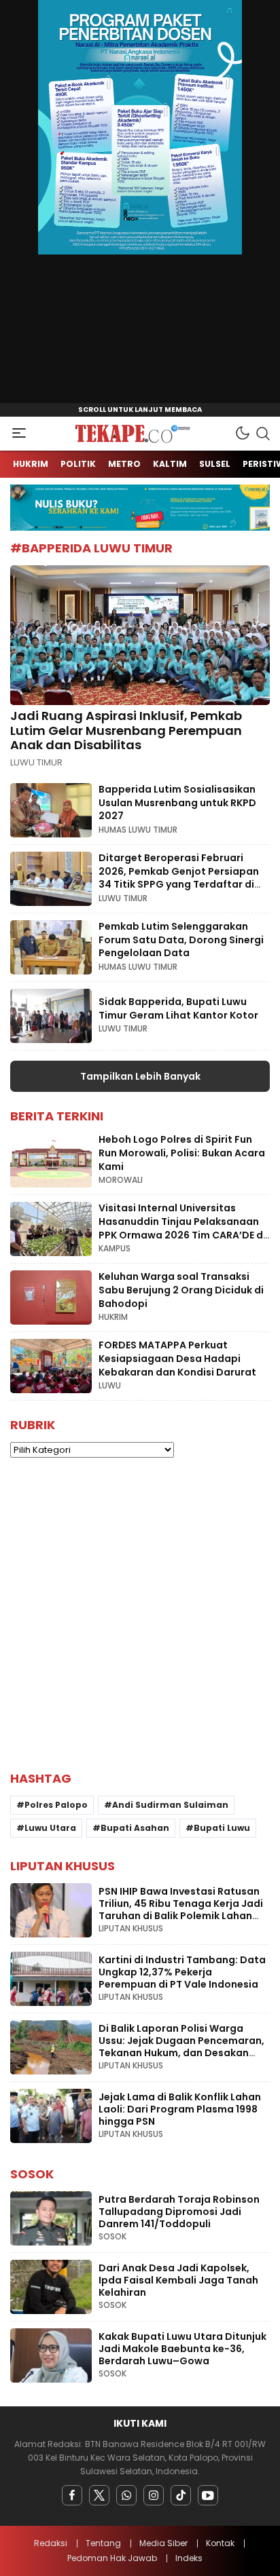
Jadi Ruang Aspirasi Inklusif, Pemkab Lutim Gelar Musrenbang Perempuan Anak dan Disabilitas (126, 730)
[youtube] (208, 2495)
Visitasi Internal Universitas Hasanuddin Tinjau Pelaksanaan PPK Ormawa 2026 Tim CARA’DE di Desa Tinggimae (182, 1228)
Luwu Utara (50, 1828)
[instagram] (154, 2495)
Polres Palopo (56, 1805)
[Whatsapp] (126, 2495)
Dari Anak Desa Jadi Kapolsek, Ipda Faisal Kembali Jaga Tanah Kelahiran (178, 2280)
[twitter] (99, 2495)
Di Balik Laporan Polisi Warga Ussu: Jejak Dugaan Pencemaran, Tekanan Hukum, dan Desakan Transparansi (181, 2047)
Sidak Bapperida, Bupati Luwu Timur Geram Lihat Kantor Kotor (178, 1008)
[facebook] (72, 2495)
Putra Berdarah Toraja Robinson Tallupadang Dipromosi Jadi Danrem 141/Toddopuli (179, 2212)
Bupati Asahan (135, 1828)
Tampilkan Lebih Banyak (140, 1076)
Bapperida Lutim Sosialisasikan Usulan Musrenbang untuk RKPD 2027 (177, 802)
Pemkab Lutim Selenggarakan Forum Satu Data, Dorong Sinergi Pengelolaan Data (181, 940)
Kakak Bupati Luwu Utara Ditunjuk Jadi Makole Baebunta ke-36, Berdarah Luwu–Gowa (182, 2349)
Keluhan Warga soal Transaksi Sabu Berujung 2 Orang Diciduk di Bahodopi (181, 1290)
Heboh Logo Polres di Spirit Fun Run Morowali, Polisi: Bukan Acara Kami (182, 1153)
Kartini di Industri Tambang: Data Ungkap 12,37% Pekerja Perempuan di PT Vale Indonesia (182, 1972)
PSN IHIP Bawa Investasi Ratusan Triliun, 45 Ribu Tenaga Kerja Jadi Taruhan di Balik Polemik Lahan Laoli (181, 1910)
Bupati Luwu (222, 1828)
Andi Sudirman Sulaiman (170, 1805)
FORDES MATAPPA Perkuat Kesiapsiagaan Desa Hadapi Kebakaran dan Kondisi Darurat (177, 1358)
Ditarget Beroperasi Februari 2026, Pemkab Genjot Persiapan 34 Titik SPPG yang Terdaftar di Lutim (179, 878)
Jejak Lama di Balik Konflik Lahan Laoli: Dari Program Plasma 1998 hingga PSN (180, 2109)
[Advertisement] (140, 1614)
